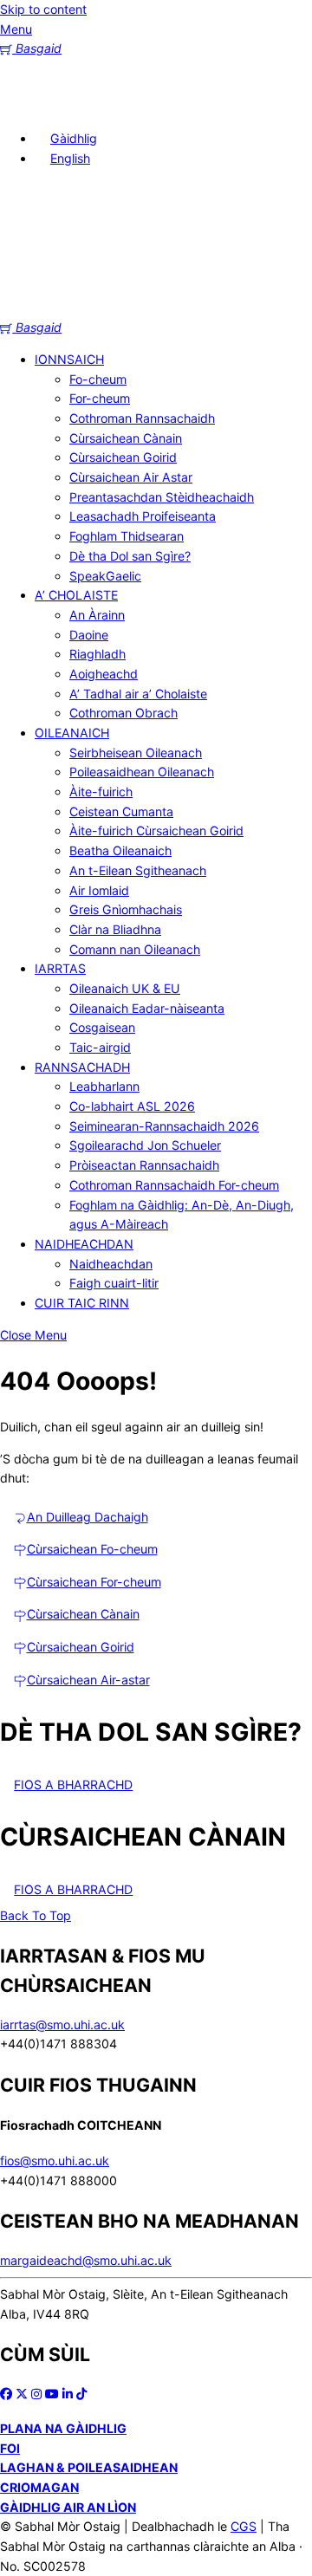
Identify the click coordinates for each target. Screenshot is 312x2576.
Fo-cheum (98, 379)
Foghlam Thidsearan (127, 536)
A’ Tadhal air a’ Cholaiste (138, 694)
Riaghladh (97, 654)
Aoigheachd (104, 674)
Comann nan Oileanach (135, 949)
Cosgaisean (102, 1027)
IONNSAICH (69, 359)
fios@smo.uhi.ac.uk (55, 2161)
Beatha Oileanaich (120, 850)
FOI (10, 2448)
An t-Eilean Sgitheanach (138, 870)
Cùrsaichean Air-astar (88, 1680)
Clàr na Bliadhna (115, 929)
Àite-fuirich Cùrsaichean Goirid (156, 831)
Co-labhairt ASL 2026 (132, 1106)
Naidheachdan (111, 1264)
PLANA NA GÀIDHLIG (63, 2428)
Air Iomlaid (99, 890)
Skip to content (43, 9)
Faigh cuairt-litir (114, 1283)
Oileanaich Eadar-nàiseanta (147, 1008)
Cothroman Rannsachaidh (142, 418)
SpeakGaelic (105, 576)
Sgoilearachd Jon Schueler (145, 1145)
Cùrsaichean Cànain (126, 438)
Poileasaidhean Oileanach (142, 772)
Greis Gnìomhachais (126, 909)
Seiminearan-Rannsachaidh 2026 (164, 1126)
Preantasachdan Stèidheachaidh (162, 497)
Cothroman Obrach (123, 713)
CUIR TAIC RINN (82, 1303)
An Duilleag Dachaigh (88, 1517)
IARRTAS (60, 968)
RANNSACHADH (82, 1067)
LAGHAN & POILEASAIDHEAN (89, 2467)
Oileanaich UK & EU (125, 988)
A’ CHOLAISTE (76, 595)
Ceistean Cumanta (121, 811)
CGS (244, 2526)
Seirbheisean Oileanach (136, 753)
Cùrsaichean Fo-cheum (92, 1549)
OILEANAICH (72, 733)
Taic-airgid (100, 1047)
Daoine (89, 635)
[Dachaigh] (26, 106)
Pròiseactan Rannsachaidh (144, 1165)
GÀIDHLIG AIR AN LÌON (68, 2507)
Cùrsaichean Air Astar (131, 477)
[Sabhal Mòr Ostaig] (156, 307)
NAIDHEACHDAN (84, 1244)
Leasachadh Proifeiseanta (143, 516)
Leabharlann (104, 1086)
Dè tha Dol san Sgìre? (130, 556)
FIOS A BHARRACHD (73, 1784)
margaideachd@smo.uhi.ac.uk (86, 2260)
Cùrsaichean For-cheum (94, 1582)
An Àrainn (97, 615)
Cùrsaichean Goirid (123, 457)
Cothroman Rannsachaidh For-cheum (174, 1185)
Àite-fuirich (101, 792)
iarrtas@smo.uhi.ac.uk (62, 2024)
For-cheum (100, 398)
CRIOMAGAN (39, 2487)
